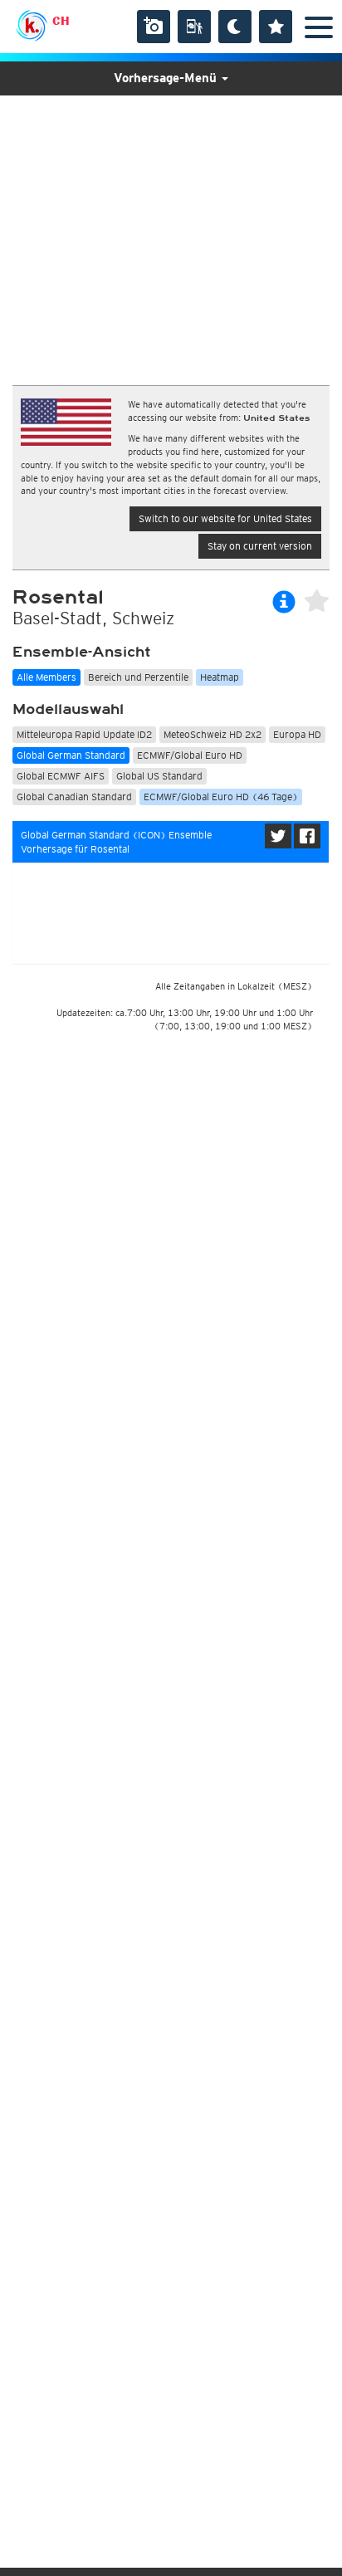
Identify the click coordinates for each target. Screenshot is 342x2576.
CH (61, 21)
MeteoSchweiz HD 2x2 (213, 734)
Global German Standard (71, 755)
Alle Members (46, 677)
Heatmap (220, 677)
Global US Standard (159, 776)
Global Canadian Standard (74, 797)
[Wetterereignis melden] (194, 27)
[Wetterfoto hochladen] (154, 27)
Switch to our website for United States (225, 518)
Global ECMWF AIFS (61, 776)
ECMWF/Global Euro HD (190, 755)
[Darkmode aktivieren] (235, 27)
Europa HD (297, 734)
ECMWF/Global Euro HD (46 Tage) (221, 797)
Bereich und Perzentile (138, 677)
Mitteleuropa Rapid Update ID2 (84, 734)
